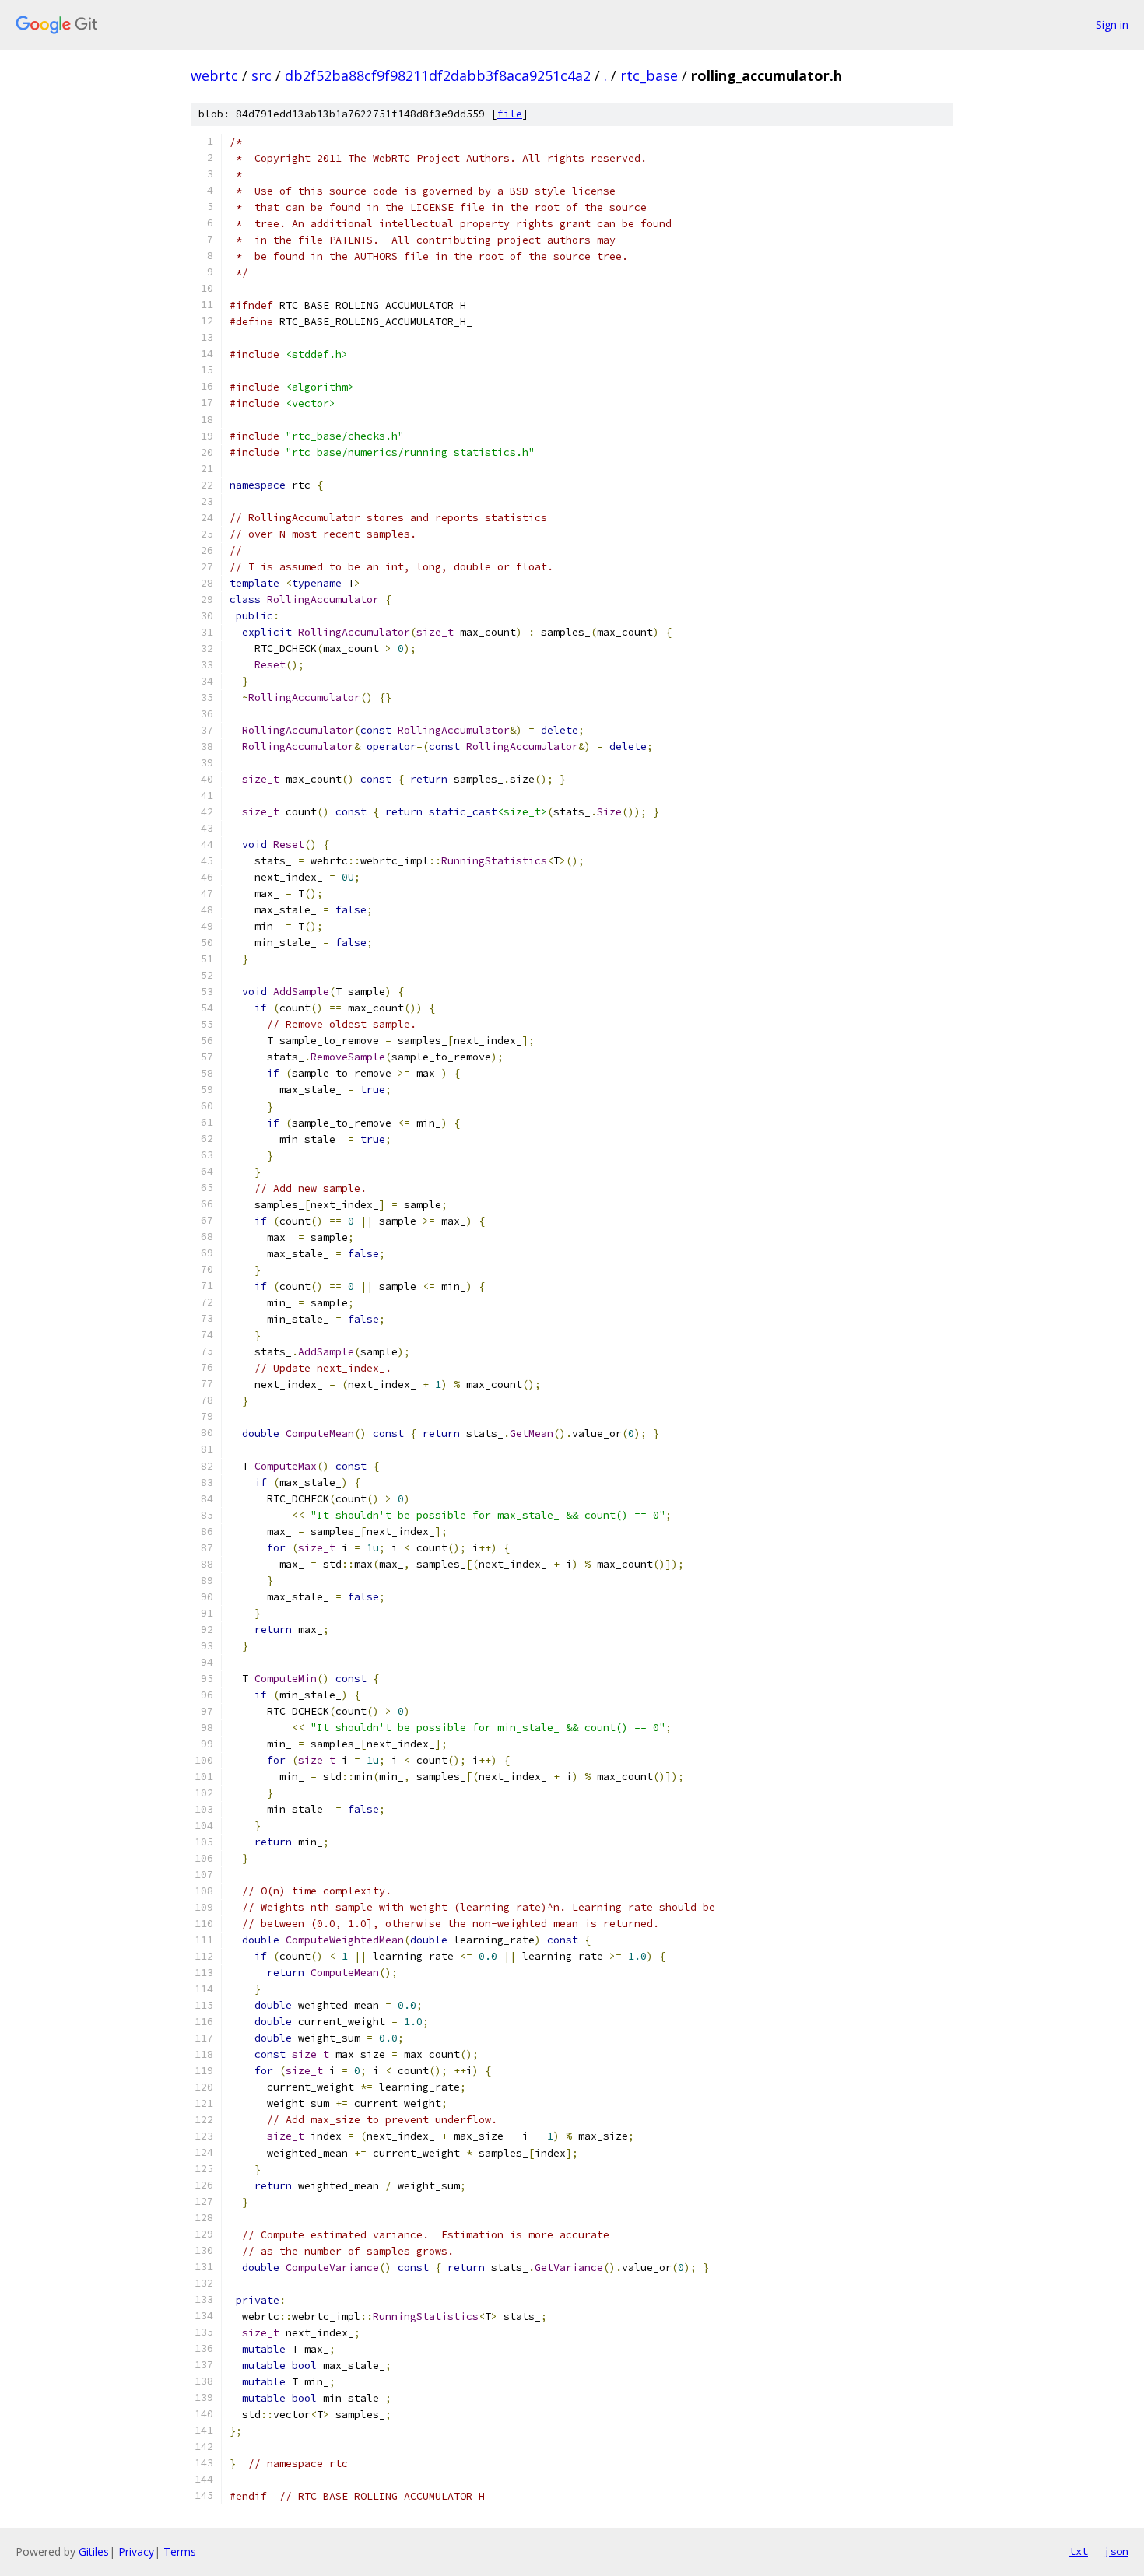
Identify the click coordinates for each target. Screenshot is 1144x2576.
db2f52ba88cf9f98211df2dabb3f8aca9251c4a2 (438, 75)
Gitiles (94, 2551)
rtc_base (649, 75)
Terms (180, 2551)
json (1116, 2551)
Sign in (1112, 25)
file (510, 114)
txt (1079, 2551)
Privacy (136, 2551)
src (261, 75)
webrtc (214, 75)
